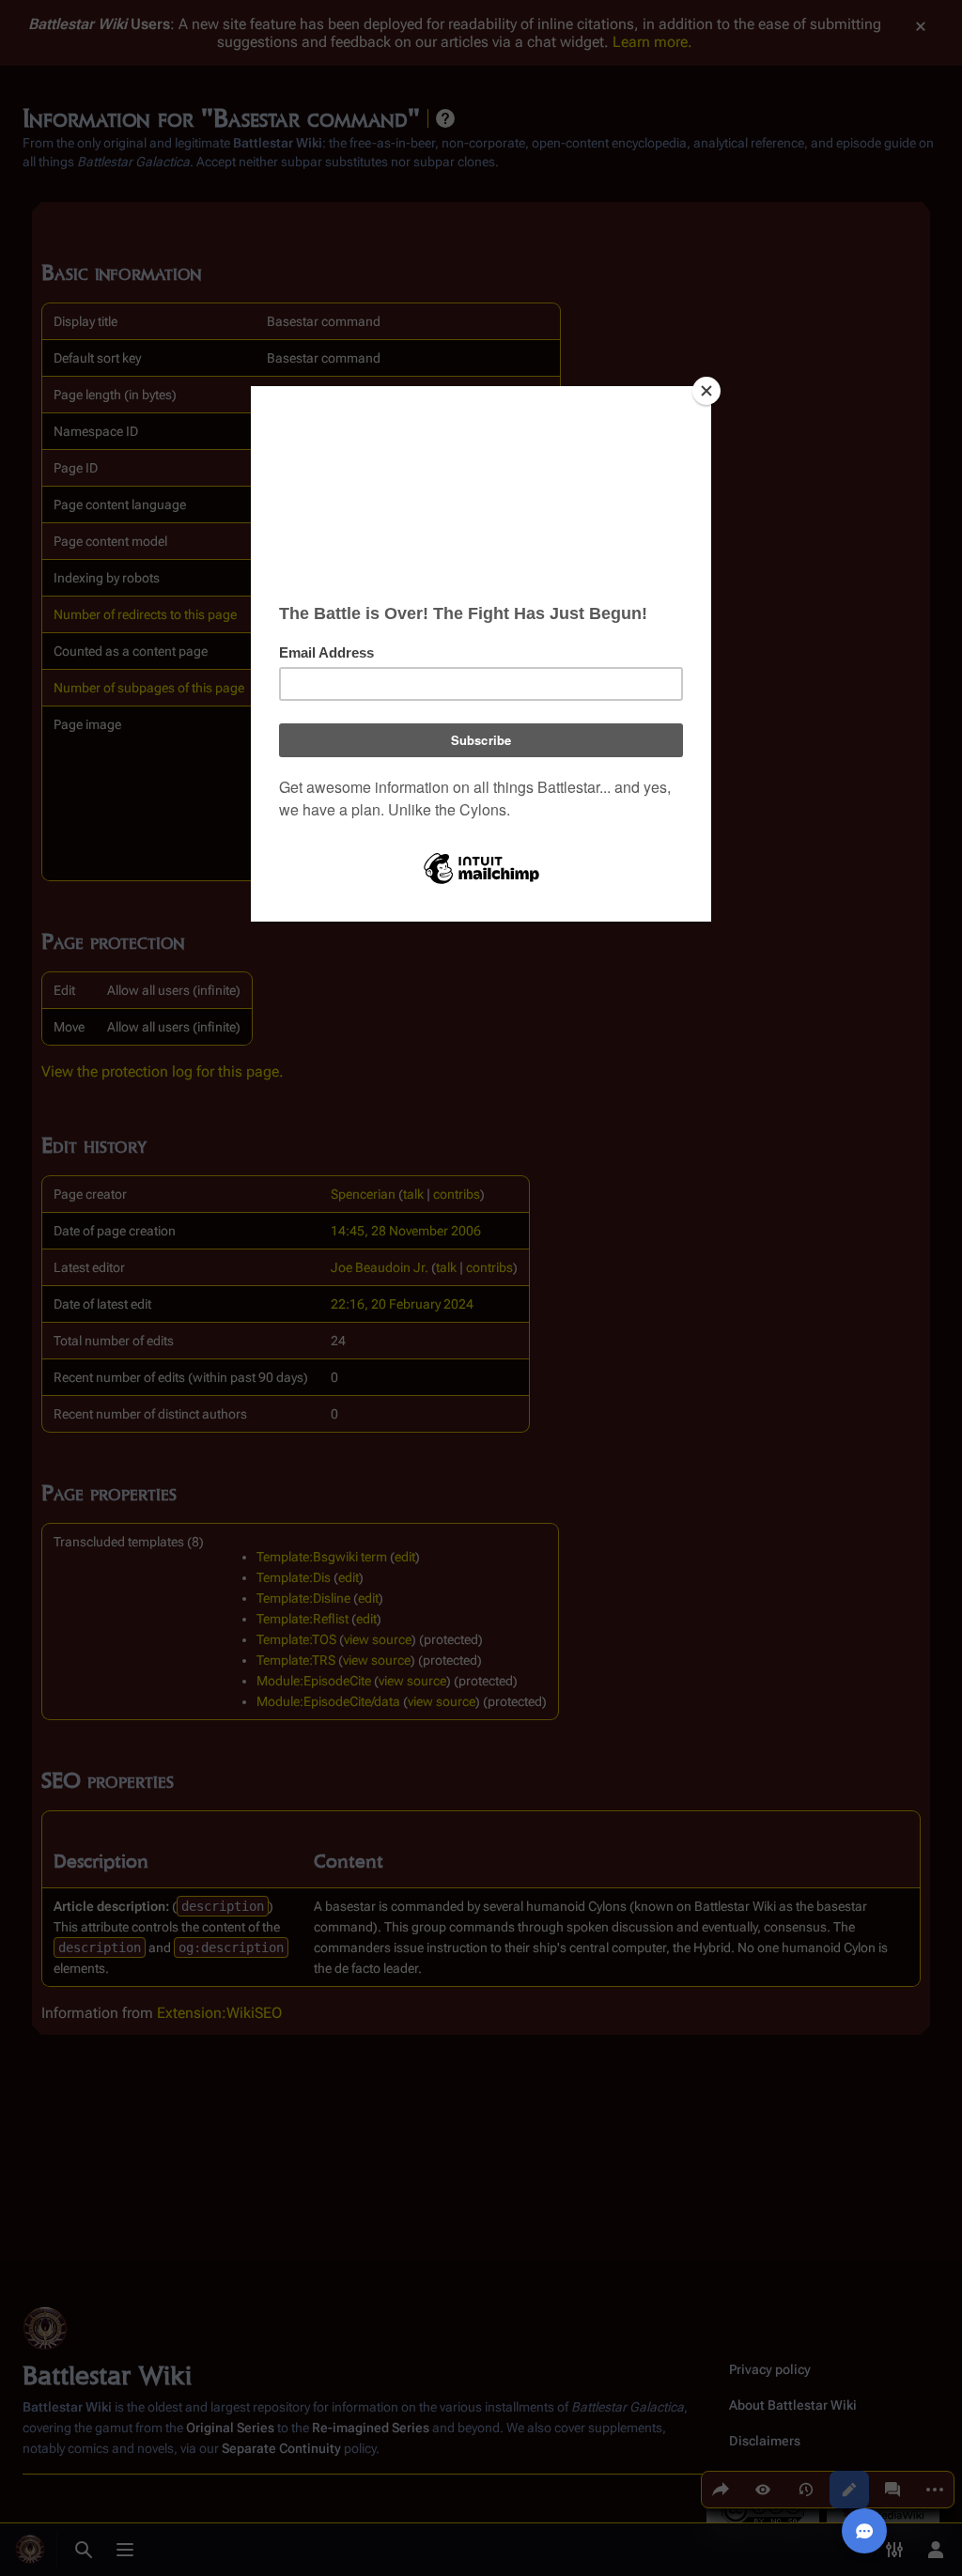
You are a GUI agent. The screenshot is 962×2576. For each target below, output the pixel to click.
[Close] (706, 391)
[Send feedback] (864, 2531)
